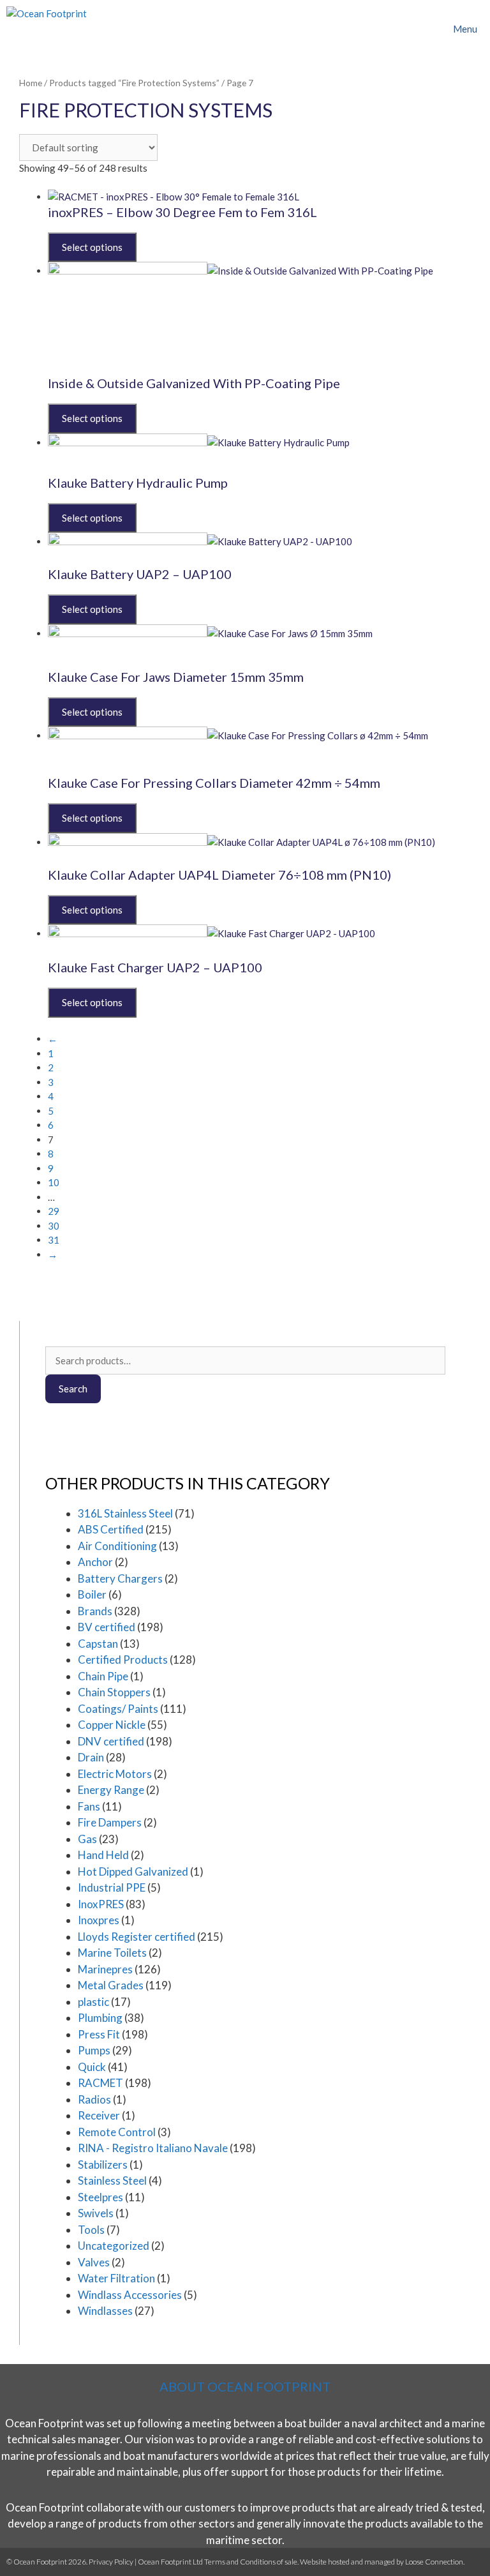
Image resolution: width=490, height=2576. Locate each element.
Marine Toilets (112, 1953)
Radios (94, 2099)
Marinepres (105, 1969)
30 (54, 1226)
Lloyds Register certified (137, 1937)
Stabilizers (103, 2165)
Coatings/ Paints (118, 1709)
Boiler (92, 1594)
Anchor (95, 1562)
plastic (93, 2002)
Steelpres (100, 2197)
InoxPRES (101, 1904)
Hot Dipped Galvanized (133, 1872)
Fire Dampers (110, 1822)
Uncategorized (114, 2246)
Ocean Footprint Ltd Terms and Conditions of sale (218, 2562)
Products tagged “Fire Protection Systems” (134, 83)
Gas (87, 1839)
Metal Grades (111, 1985)
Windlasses (105, 2311)
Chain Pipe (103, 1676)
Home (31, 83)
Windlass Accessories (130, 2295)
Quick (92, 2067)
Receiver (99, 2115)
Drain (91, 1757)
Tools (91, 2230)
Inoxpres (99, 1920)
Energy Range (111, 1790)
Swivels (96, 2213)
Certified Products (123, 1660)
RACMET (100, 2083)
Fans (89, 1806)
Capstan (98, 1644)
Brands (95, 1611)
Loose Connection (434, 2562)
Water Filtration (116, 2278)
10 (54, 1182)
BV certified (107, 1627)
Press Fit (99, 2034)
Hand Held (103, 1855)
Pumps (94, 2050)
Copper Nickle (112, 1725)
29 (54, 1211)
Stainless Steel (112, 2181)
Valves (94, 2262)
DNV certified (111, 1741)
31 (54, 1240)
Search (73, 1389)
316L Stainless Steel (125, 1513)
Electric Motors (115, 1774)
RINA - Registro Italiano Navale (153, 2148)
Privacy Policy (111, 2562)
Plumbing (100, 2018)
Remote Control (117, 2132)
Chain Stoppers (114, 1692)
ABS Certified (111, 1529)
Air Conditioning (117, 1546)
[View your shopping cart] (408, 29)
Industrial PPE (112, 1887)
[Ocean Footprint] (47, 29)
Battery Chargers (120, 1578)
